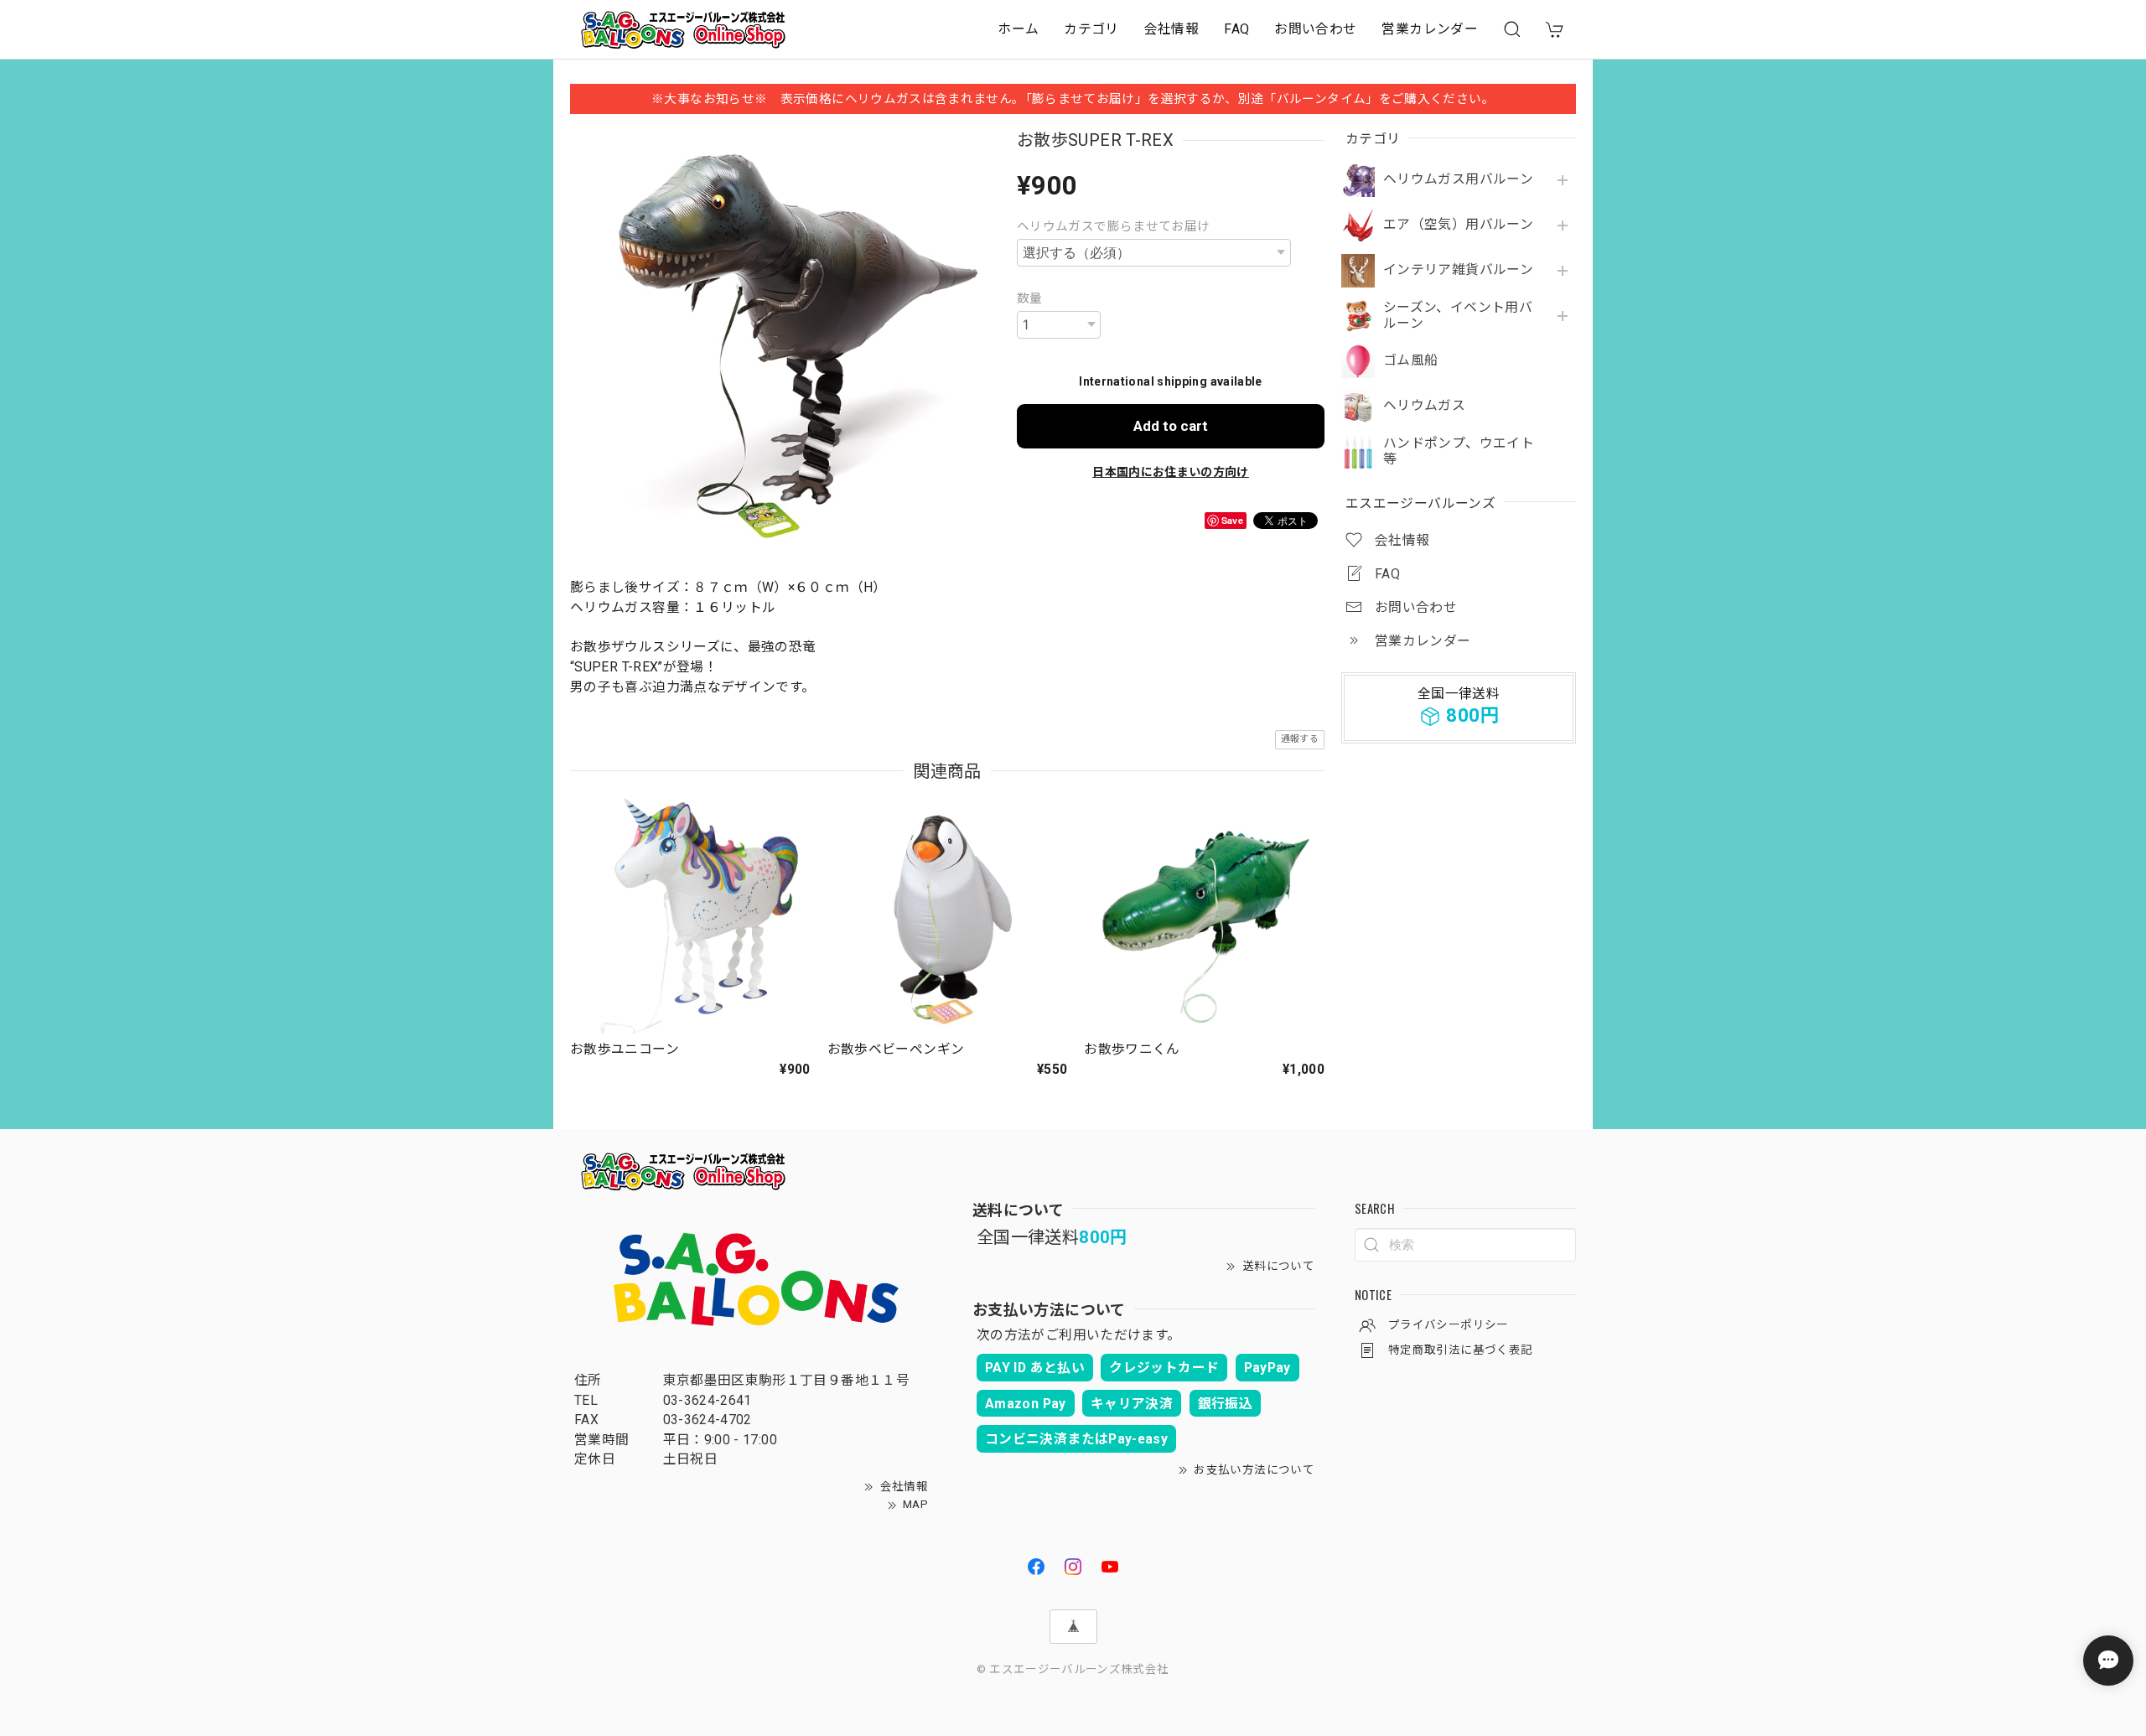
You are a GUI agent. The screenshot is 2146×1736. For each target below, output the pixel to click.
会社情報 (1171, 29)
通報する (1300, 739)
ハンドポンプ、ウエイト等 (1459, 451)
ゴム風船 (1410, 360)
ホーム (1018, 29)
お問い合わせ (1315, 29)
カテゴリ (1091, 29)
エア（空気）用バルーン (1458, 225)
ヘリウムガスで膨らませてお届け (1113, 226)
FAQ (1236, 29)
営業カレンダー (1430, 29)
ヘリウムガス (1424, 406)
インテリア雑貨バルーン (1458, 270)
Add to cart (1171, 426)
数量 (1030, 298)
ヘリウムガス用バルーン (1458, 179)
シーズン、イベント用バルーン (1458, 316)
